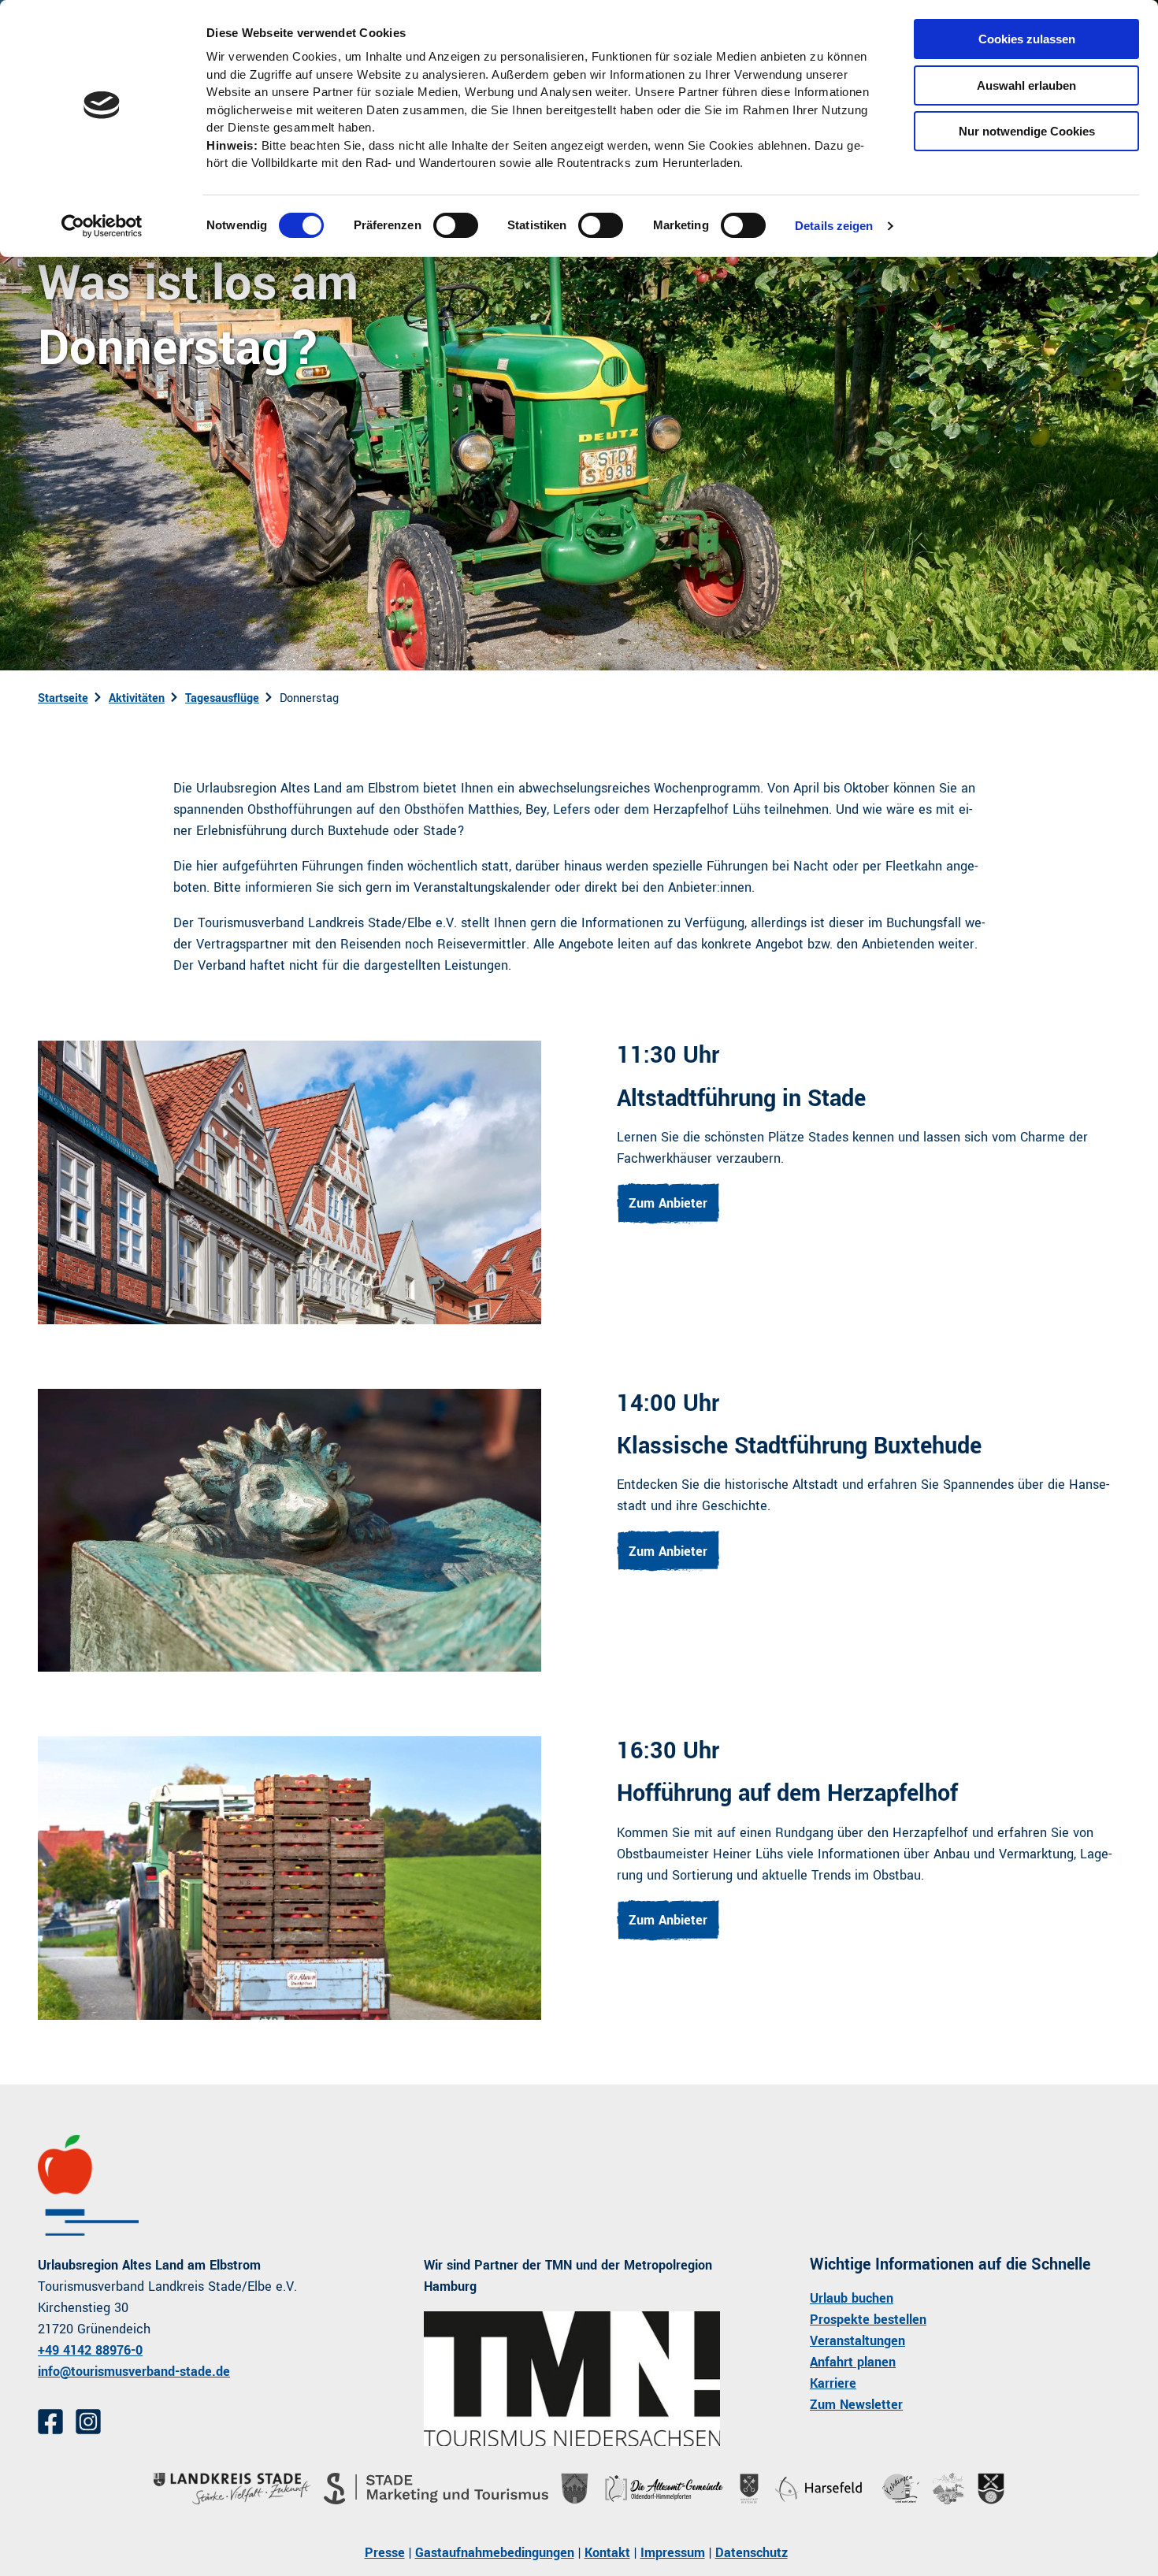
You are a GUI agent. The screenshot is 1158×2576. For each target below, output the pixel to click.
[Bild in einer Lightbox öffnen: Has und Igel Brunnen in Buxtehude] (289, 1530)
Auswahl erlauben (1026, 85)
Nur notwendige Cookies (1027, 131)
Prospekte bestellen (868, 2320)
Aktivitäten (137, 698)
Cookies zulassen (1027, 39)
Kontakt (607, 2553)
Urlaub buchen (852, 2298)
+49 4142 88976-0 (90, 2350)
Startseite (63, 698)
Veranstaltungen (857, 2341)
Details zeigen (834, 226)
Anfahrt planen (853, 2362)
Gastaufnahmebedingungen (495, 2553)
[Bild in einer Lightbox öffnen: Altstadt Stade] (289, 1182)
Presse (385, 2553)
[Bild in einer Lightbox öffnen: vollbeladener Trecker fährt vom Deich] (289, 1878)
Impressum (673, 2553)
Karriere (833, 2383)
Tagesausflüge (222, 698)
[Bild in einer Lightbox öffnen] (572, 2379)
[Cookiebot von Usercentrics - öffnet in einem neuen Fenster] (102, 226)
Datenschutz (752, 2553)
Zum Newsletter (856, 2405)
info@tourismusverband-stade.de (134, 2372)
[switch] (456, 225)
